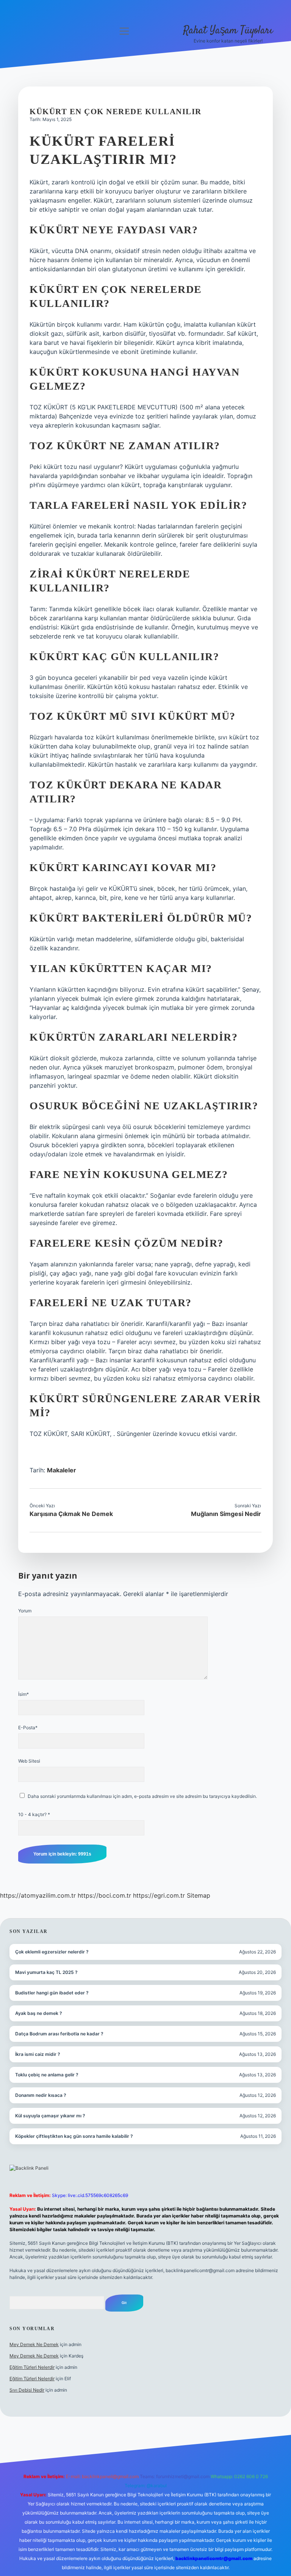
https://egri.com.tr (159, 1895)
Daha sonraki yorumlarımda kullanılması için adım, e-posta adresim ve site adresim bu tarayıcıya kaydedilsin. (142, 1796)
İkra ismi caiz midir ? (38, 2054)
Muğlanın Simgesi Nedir (226, 1514)
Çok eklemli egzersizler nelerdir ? (52, 1952)
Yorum (25, 1611)
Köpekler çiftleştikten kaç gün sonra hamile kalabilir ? (74, 2136)
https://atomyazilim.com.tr (38, 1895)
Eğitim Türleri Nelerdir (32, 2367)
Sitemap (199, 1895)
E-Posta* (28, 1728)
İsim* (23, 1694)
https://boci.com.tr (104, 1895)
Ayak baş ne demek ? (39, 2013)
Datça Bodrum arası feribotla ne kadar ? (59, 2034)
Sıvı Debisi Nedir (27, 2390)
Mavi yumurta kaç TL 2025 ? (46, 1972)
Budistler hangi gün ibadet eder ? (52, 1993)
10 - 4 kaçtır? (34, 1814)
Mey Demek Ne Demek (34, 2344)
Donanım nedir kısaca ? (41, 2095)
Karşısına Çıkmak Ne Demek (71, 1514)
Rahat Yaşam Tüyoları (228, 31)
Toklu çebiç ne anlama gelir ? (47, 2075)
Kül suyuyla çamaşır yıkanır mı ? (50, 2116)
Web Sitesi (29, 1761)
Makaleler (62, 1470)
